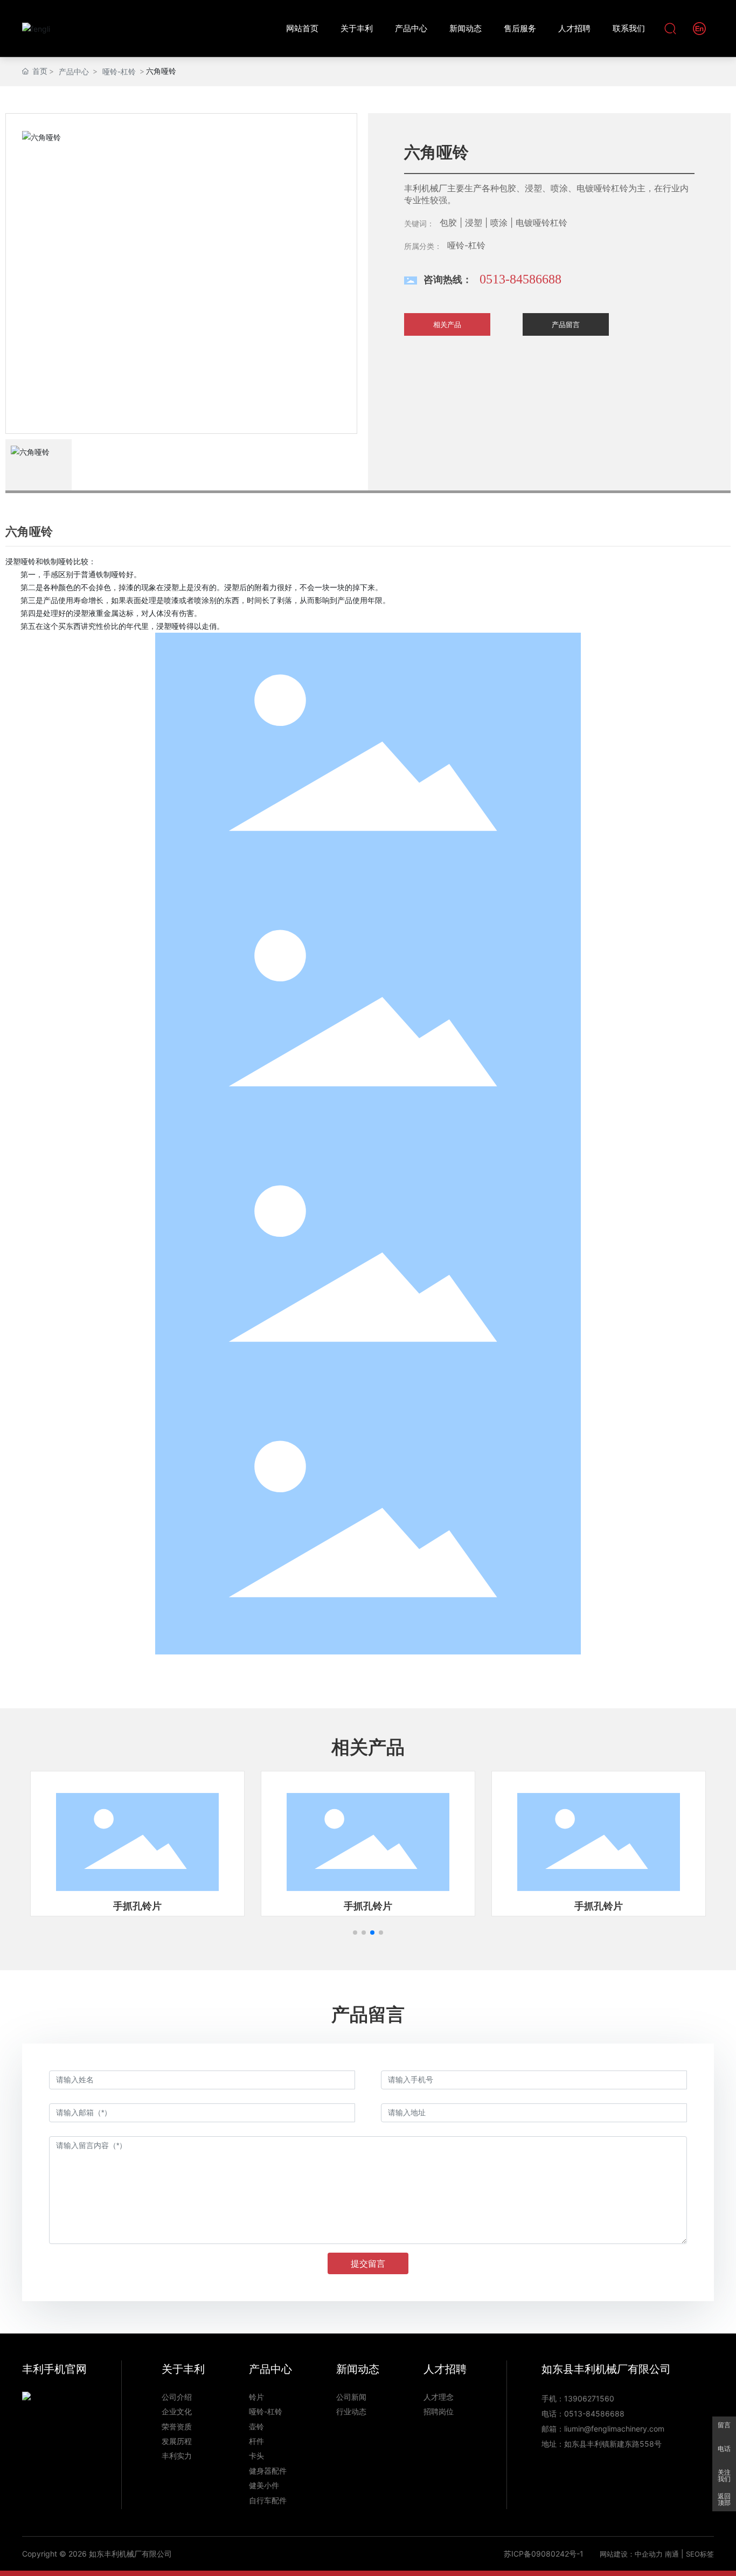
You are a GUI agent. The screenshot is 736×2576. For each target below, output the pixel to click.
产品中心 (74, 71)
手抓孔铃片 (137, 1906)
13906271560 (589, 2398)
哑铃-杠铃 (119, 71)
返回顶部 (724, 2499)
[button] (355, 1933)
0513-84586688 (520, 279)
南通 (672, 2554)
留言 (724, 2425)
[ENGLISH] (699, 28)
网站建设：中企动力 (631, 2554)
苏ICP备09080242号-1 (544, 2554)
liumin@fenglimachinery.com (614, 2429)
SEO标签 (700, 2554)
